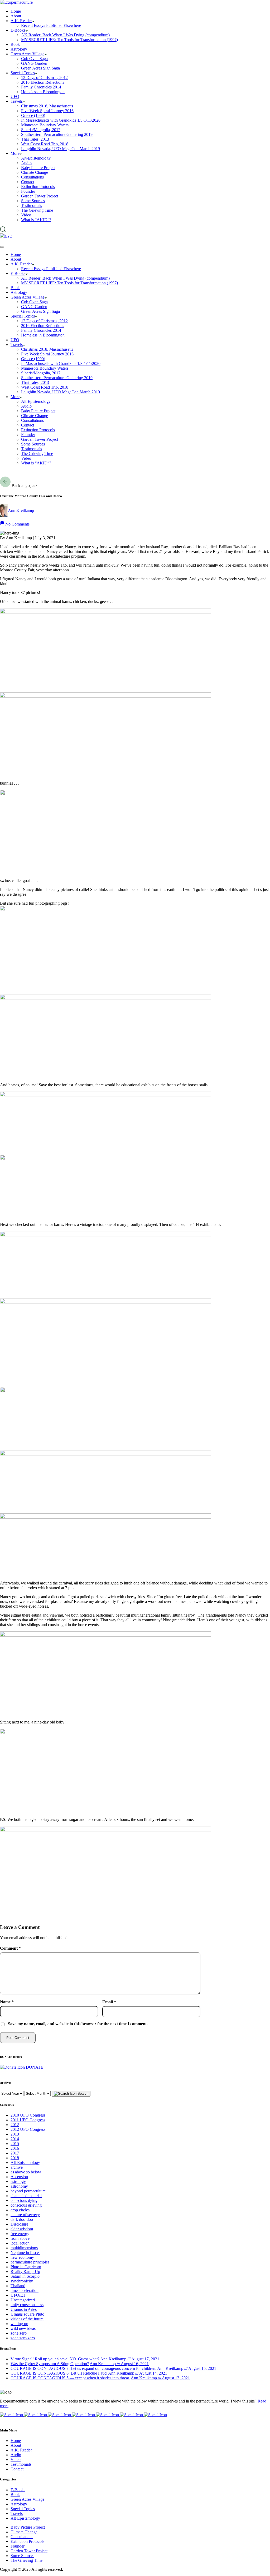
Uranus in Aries (24, 2309)
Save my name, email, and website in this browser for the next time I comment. (78, 2024)
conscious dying (24, 2200)
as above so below (26, 2172)
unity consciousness (27, 2305)
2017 (15, 2153)
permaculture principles (30, 2262)
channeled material (26, 2196)
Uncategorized (23, 2300)
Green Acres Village (27, 2499)
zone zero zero (23, 2338)
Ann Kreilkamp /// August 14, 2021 (138, 2373)
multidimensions (24, 2248)
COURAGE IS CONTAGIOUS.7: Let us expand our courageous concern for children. (83, 2368)
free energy (20, 2234)
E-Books (18, 2490)
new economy (22, 2257)
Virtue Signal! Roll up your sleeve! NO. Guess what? (55, 2359)
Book (15, 2495)
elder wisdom (22, 2229)
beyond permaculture (28, 2191)
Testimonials (21, 2464)
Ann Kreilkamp (21, 510)
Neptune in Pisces (25, 2253)
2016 (15, 2148)
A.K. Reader (21, 2450)
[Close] (2, 247)
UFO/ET (18, 2295)
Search (82, 2094)
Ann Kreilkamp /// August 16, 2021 (119, 2364)
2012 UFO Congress (28, 2129)
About (16, 2445)
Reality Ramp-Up (25, 2272)
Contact (17, 2469)
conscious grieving (26, 2205)
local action (20, 2243)
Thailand (18, 2286)
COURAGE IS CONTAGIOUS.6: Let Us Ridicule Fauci (59, 2373)
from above (20, 2238)
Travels (17, 2513)
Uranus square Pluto (27, 2314)
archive (17, 2167)
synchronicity (22, 2281)
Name (7, 2002)
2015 (15, 2144)
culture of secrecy (25, 2215)
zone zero (19, 2333)
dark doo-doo (22, 2219)
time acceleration (25, 2290)
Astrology (19, 2504)
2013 (15, 2134)
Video (16, 2459)
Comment (10, 1948)
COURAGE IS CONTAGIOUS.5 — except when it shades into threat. (70, 2378)
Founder (18, 2546)
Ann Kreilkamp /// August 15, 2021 (187, 2368)
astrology (18, 2181)
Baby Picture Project (28, 2527)
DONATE (34, 2067)
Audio (16, 2455)
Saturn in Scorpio (25, 2276)
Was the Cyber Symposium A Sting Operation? (50, 2364)
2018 (15, 2158)
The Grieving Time (26, 2560)
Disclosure (19, 2224)
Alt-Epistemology (25, 2163)
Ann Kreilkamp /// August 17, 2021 (130, 2359)
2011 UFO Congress (28, 2120)
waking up (19, 2324)
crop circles (20, 2210)
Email (109, 2002)
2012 (15, 2125)
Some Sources (22, 2556)
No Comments (17, 524)
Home (16, 2441)
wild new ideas (23, 2328)
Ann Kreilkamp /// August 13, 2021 (160, 2378)
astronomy (19, 2186)
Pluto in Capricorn (26, 2267)
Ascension (19, 2177)
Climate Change (24, 2532)
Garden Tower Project (29, 2551)
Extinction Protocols (27, 2541)
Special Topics (23, 2509)
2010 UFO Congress (28, 2115)
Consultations (22, 2537)
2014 (15, 2139)
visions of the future (27, 2319)
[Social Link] (12, 2415)
